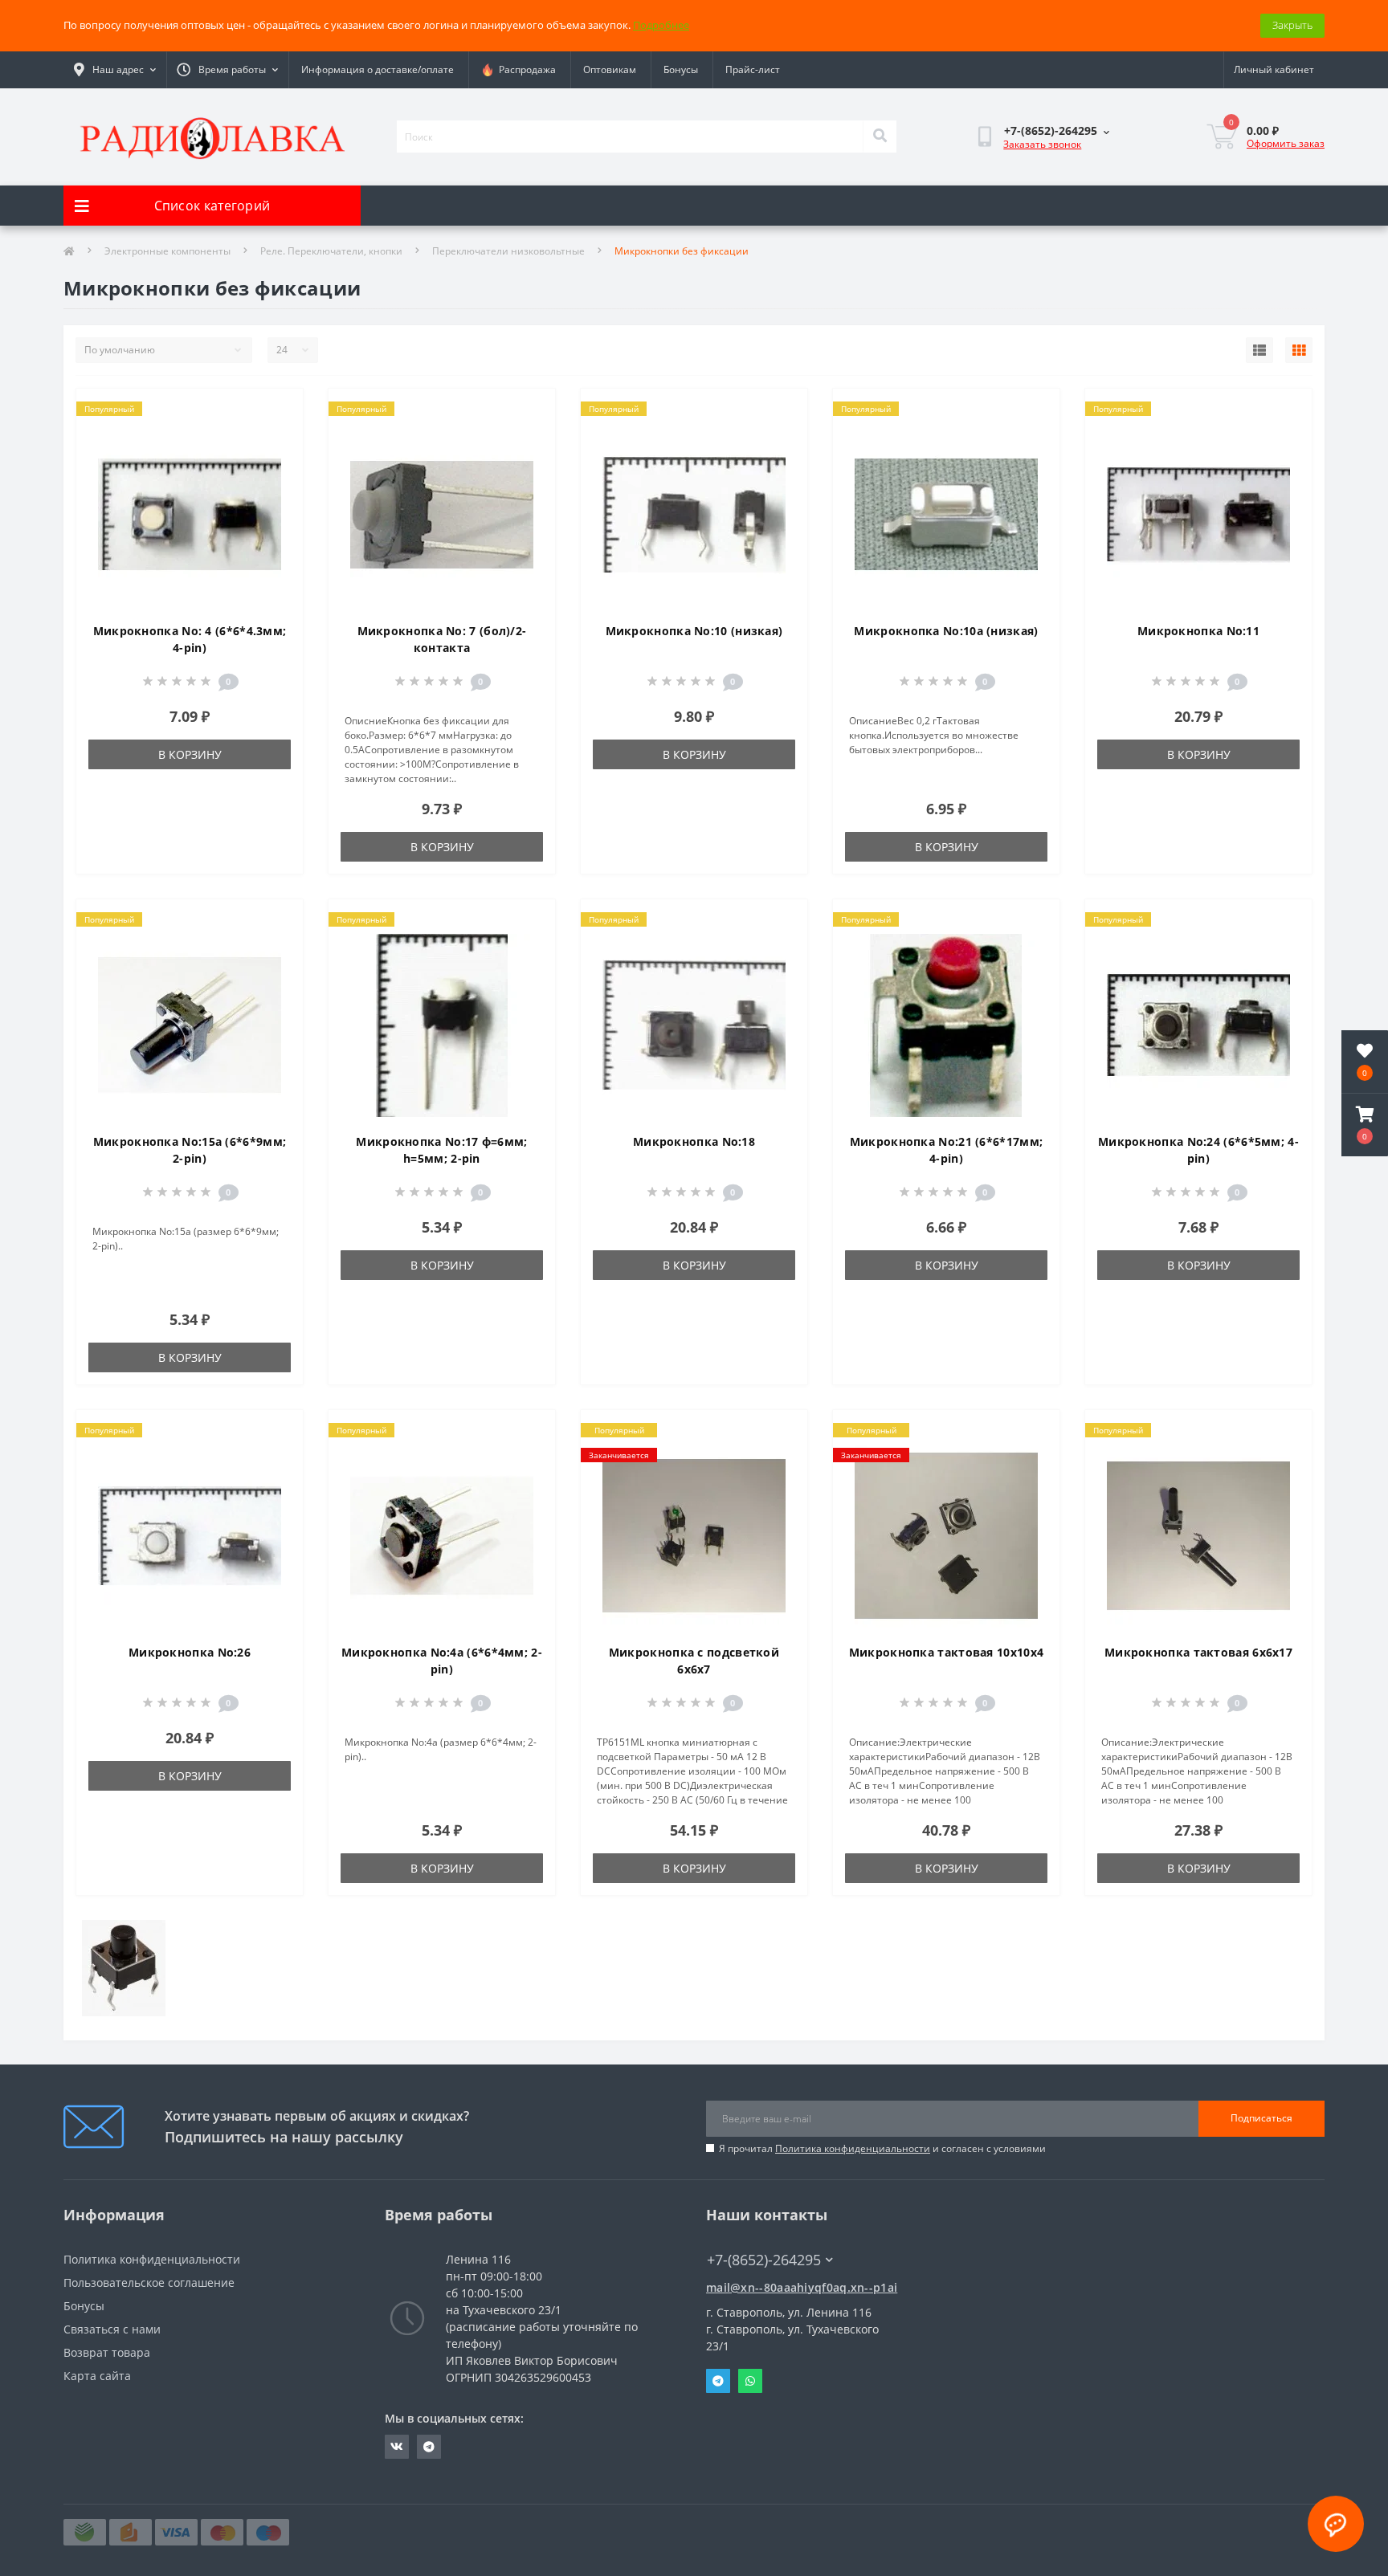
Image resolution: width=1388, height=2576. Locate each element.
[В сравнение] (278, 436)
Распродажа (525, 69)
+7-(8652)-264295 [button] (764, 2260)
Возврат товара (107, 2352)
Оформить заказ (1286, 143)
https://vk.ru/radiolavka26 (397, 2447)
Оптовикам (610, 69)
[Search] (880, 137)
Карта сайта (97, 2376)
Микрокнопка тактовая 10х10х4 (946, 1652)
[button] (1365, 1125)
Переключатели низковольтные (508, 251)
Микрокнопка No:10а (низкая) (946, 631)
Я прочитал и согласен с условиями (882, 2148)
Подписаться (1261, 2118)
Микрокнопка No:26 (190, 1652)
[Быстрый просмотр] (278, 462)
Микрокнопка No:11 (1198, 631)
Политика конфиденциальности (853, 2148)
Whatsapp (750, 2381)
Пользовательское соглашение (149, 2283)
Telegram (718, 2381)
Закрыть (1292, 25)
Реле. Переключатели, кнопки (331, 251)
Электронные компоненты (167, 251)
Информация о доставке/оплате (378, 69)
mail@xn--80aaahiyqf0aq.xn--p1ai (802, 2287)
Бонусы (681, 69)
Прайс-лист (753, 69)
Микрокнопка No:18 (694, 1141)
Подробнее (661, 25)
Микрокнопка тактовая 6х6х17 (1198, 1652)
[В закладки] (278, 410)
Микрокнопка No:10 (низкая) (694, 631)
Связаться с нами (112, 2329)
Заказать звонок (1042, 144)
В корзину (190, 754)
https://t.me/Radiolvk (429, 2447)
